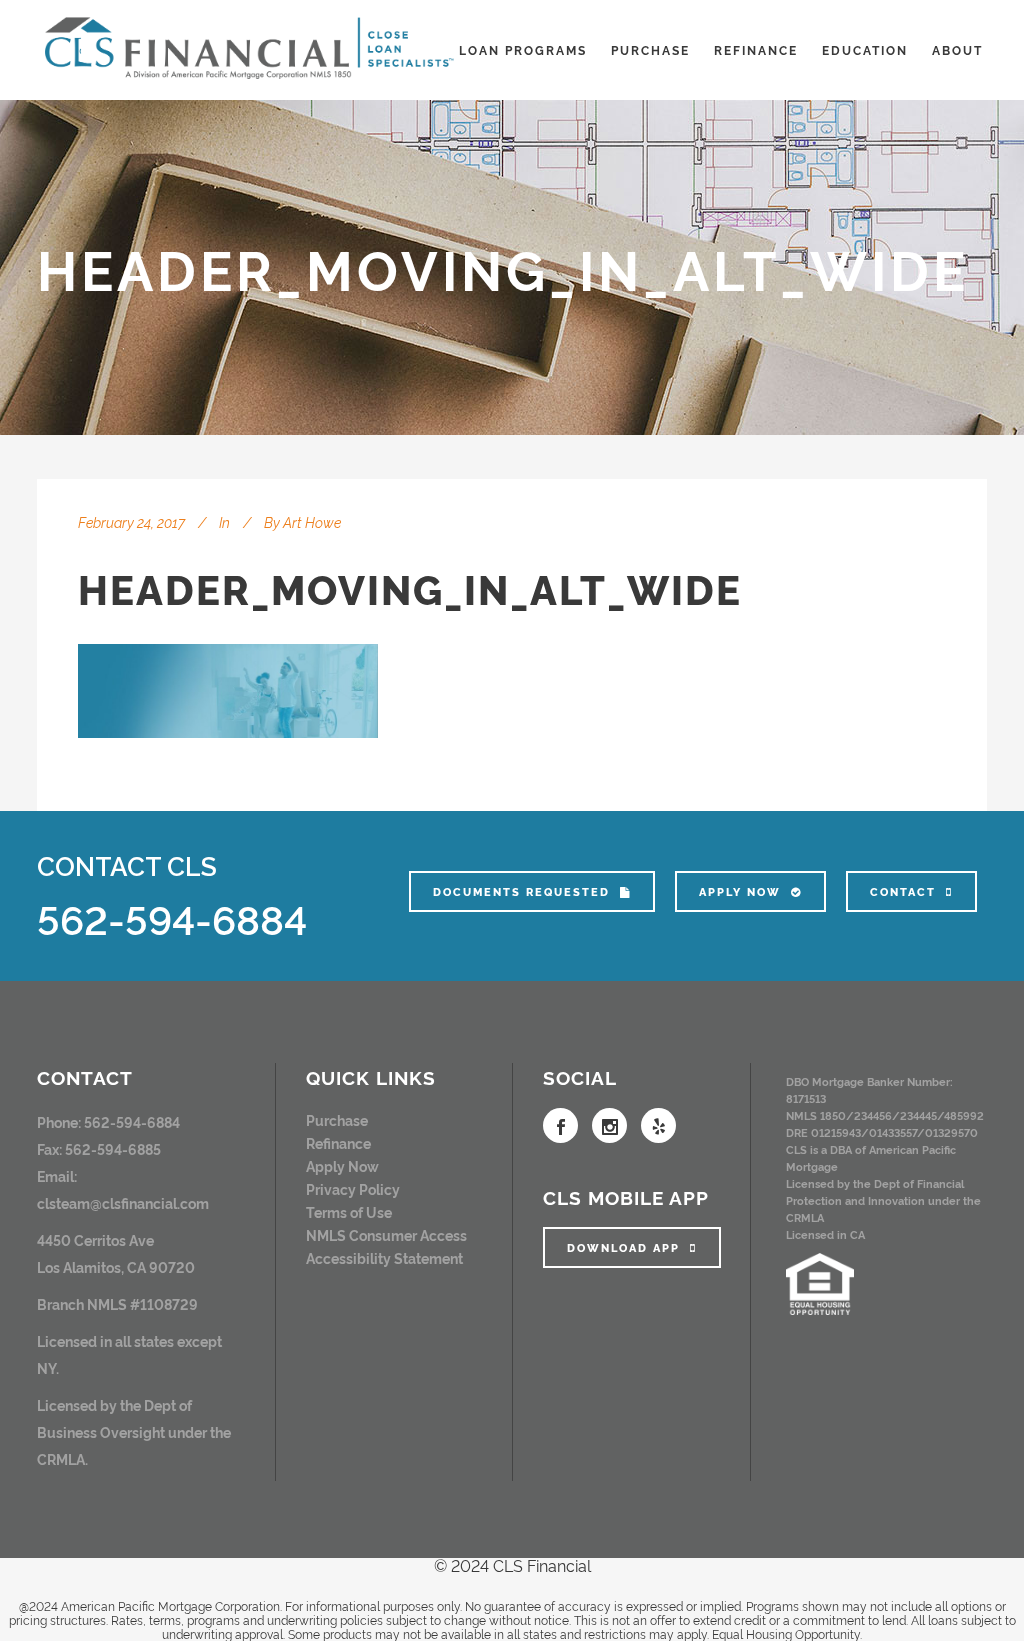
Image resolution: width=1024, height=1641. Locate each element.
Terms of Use (349, 1211)
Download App (623, 1247)
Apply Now (740, 891)
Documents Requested (521, 891)
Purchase (337, 1119)
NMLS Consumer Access (386, 1234)
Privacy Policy (353, 1188)
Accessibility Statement (384, 1257)
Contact (903, 891)
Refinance (338, 1142)
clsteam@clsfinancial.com (123, 1202)
